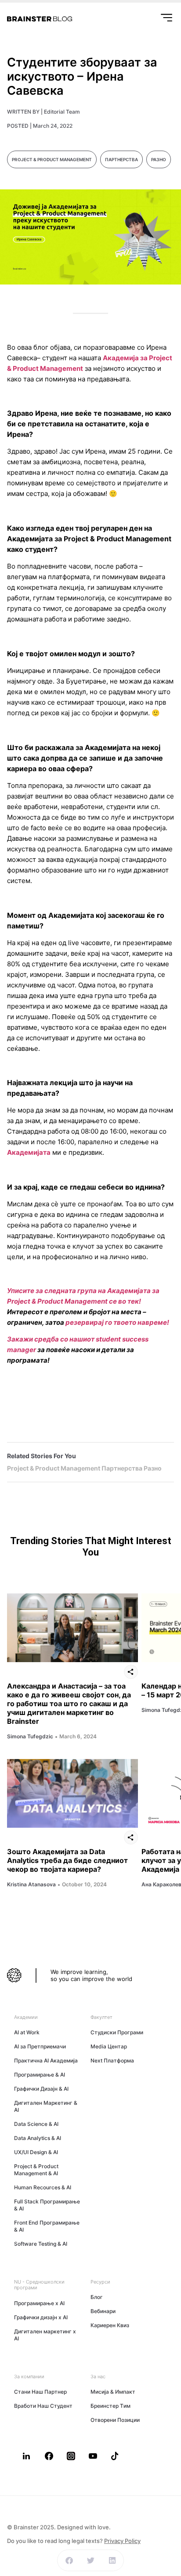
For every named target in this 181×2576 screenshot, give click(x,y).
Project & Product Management (52, 159)
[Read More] (72, 1628)
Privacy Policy (122, 2541)
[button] (69, 2560)
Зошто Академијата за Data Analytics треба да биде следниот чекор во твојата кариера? (67, 1860)
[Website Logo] (40, 19)
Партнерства (121, 159)
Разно (159, 159)
